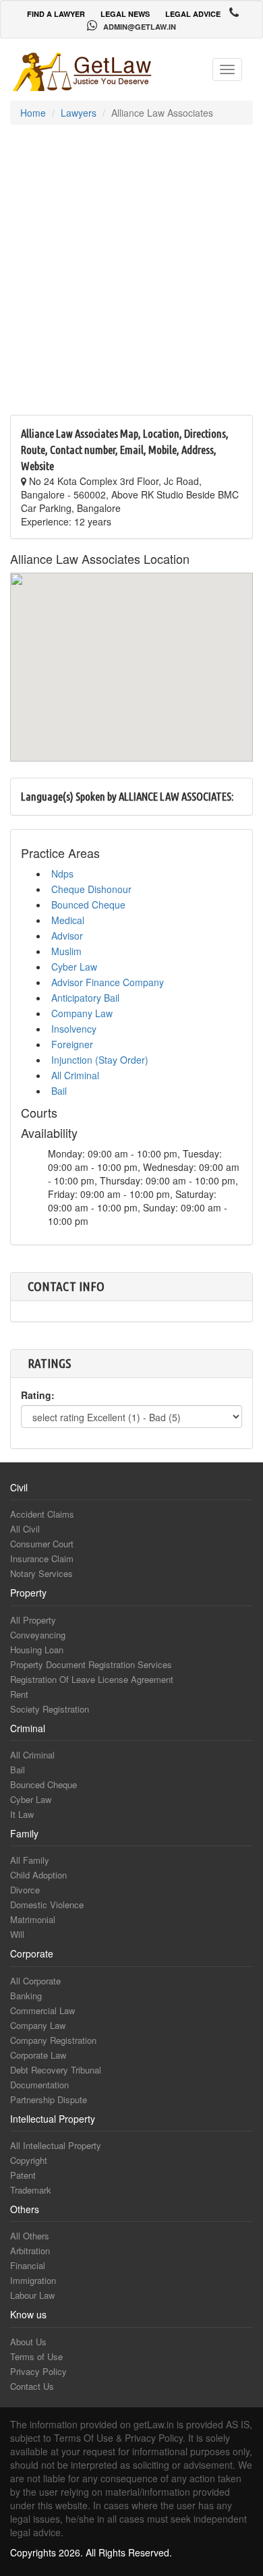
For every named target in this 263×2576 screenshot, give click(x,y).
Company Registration (53, 2040)
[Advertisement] (131, 277)
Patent (23, 2175)
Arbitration (30, 2251)
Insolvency (74, 1029)
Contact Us (32, 2386)
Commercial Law (42, 2010)
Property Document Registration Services (91, 1664)
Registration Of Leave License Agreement (92, 1679)
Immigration (33, 2280)
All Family (30, 1860)
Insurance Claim (42, 1558)
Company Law (82, 1013)
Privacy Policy (38, 2371)
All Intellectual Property (56, 2145)
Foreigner (72, 1044)
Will (17, 1934)
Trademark (31, 2190)
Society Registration (50, 1709)
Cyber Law (74, 967)
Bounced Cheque (88, 905)
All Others (30, 2236)
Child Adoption (38, 1875)
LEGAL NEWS (125, 14)
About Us (28, 2342)
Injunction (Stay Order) (100, 1060)
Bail (59, 1091)
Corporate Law (38, 2055)
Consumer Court (42, 1544)
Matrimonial (33, 1919)
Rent (19, 1694)
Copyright (29, 2160)
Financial (28, 2265)
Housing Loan (37, 1650)
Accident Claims (42, 1514)
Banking (26, 1996)
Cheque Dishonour (91, 889)
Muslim (66, 951)
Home (33, 113)
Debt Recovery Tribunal (56, 2070)
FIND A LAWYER (56, 14)
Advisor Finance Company (108, 982)
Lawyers (79, 113)
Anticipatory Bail (85, 998)
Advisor (67, 936)
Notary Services (41, 1573)
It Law (22, 1814)
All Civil (25, 1529)
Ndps (62, 874)
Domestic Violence (47, 1905)
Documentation (39, 2085)
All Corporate (35, 1981)
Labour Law (32, 2295)
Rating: (38, 1395)
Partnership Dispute (49, 2099)
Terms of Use (36, 2356)
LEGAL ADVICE (193, 14)
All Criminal (75, 1075)
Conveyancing (38, 1635)
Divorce (25, 1890)
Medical (68, 920)
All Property (33, 1620)
